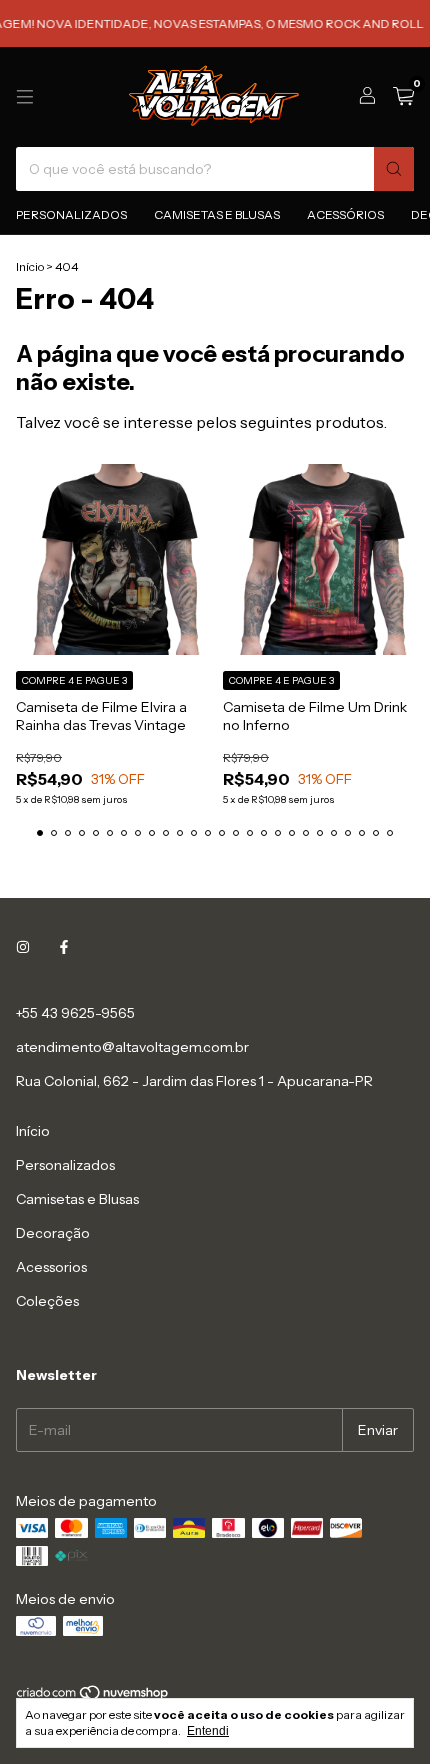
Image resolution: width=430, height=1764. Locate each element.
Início (30, 266)
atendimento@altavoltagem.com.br (132, 1047)
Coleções (47, 1301)
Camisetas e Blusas (217, 214)
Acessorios (51, 1267)
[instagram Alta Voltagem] (23, 947)
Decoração (53, 1233)
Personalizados (71, 214)
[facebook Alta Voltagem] (64, 947)
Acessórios (345, 214)
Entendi (208, 1731)
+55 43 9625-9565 (75, 1013)
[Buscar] (394, 169)
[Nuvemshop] (93, 1696)
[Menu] (25, 97)
